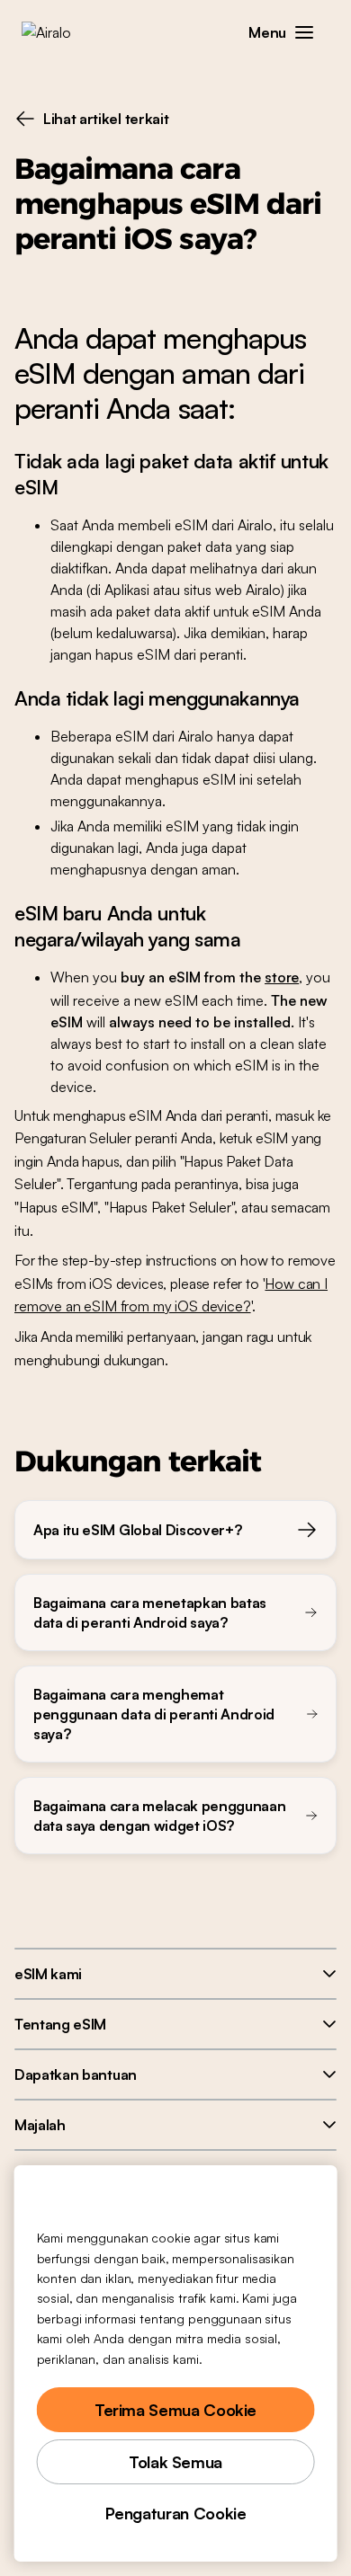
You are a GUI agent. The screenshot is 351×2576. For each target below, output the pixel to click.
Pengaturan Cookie (176, 2513)
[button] (304, 32)
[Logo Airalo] (59, 32)
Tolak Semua (175, 2462)
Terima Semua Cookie (175, 2410)
